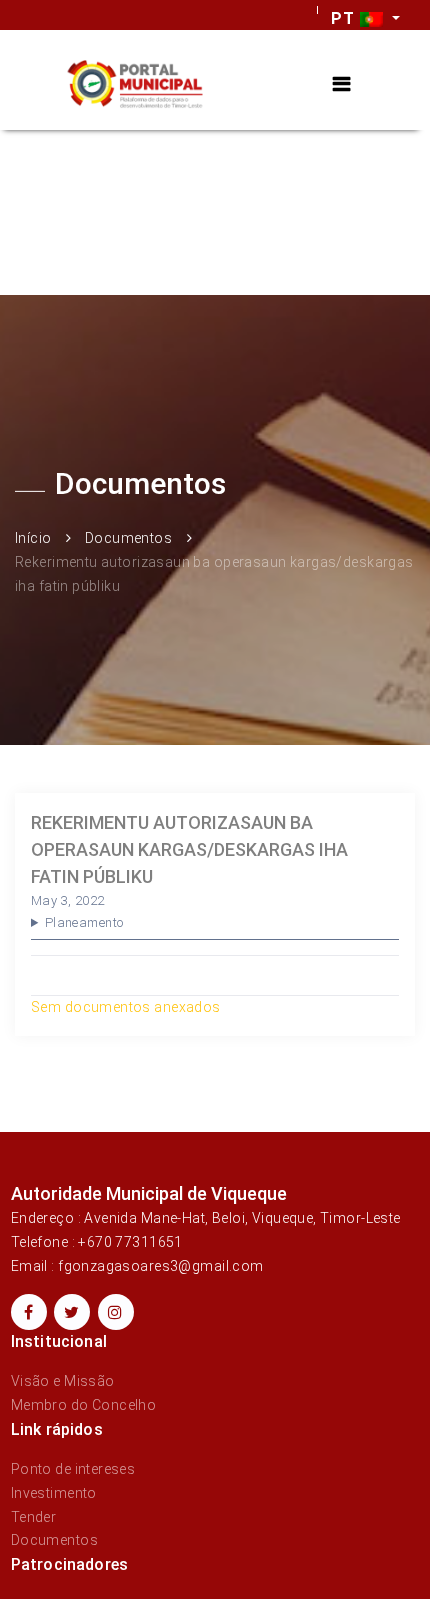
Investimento (54, 1493)
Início (33, 538)
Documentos (128, 538)
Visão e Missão (63, 1381)
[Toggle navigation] (341, 84)
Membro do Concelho (84, 1405)
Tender (34, 1517)
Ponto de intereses (73, 1469)
